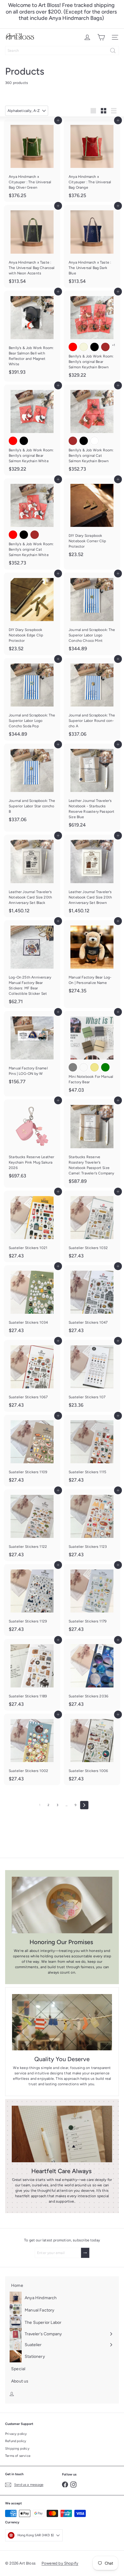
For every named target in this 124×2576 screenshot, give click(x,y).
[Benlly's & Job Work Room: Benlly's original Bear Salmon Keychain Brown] (92, 336)
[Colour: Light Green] (105, 1067)
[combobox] (62, 51)
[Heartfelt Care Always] (62, 2134)
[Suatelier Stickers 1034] (32, 1301)
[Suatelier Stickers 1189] (32, 1675)
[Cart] (101, 37)
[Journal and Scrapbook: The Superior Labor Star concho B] (32, 785)
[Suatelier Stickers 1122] (32, 1525)
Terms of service (18, 2456)
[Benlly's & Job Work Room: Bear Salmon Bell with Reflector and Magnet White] (32, 335)
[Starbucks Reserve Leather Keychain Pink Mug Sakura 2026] (32, 1141)
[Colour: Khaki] (95, 1067)
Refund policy (16, 2441)
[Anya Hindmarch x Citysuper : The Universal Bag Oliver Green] (32, 161)
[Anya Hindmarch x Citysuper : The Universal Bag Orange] (92, 161)
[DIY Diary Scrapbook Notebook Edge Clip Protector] (32, 614)
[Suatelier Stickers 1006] (92, 1749)
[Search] (113, 51)
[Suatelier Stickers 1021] (32, 1226)
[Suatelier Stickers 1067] (32, 1376)
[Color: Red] (73, 347)
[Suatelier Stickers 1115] (92, 1451)
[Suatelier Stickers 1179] (92, 1600)
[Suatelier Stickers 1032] (92, 1226)
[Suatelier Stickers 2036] (92, 1675)
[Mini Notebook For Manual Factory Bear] (92, 1054)
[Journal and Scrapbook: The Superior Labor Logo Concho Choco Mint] (92, 614)
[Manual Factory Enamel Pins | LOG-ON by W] (32, 1050)
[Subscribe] (85, 2253)
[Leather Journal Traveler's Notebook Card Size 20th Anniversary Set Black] (32, 876)
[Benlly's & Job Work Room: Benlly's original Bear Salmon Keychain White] (32, 430)
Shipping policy (17, 2449)
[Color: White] (95, 441)
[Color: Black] (95, 347)
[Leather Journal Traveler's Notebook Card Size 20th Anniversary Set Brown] (92, 876)
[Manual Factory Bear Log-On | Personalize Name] (92, 959)
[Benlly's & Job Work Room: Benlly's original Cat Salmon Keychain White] (32, 524)
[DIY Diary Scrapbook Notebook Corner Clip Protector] (92, 520)
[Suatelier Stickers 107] (92, 1376)
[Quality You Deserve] (62, 2022)
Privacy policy (16, 2434)
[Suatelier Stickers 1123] (92, 1525)
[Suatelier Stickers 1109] (32, 1451)
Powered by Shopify (60, 2563)
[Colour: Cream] (84, 1067)
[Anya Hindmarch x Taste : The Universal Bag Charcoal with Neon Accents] (32, 246)
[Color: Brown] (105, 347)
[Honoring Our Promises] (62, 1905)
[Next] (84, 1805)
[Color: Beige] (84, 347)
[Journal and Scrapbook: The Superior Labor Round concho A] (92, 699)
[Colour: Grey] (73, 1067)
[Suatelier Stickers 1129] (32, 1600)
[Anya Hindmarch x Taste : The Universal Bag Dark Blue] (92, 246)
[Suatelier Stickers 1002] (32, 1749)
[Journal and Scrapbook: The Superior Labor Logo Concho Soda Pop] (32, 699)
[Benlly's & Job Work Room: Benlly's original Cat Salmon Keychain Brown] (92, 430)
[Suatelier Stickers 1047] (92, 1301)
